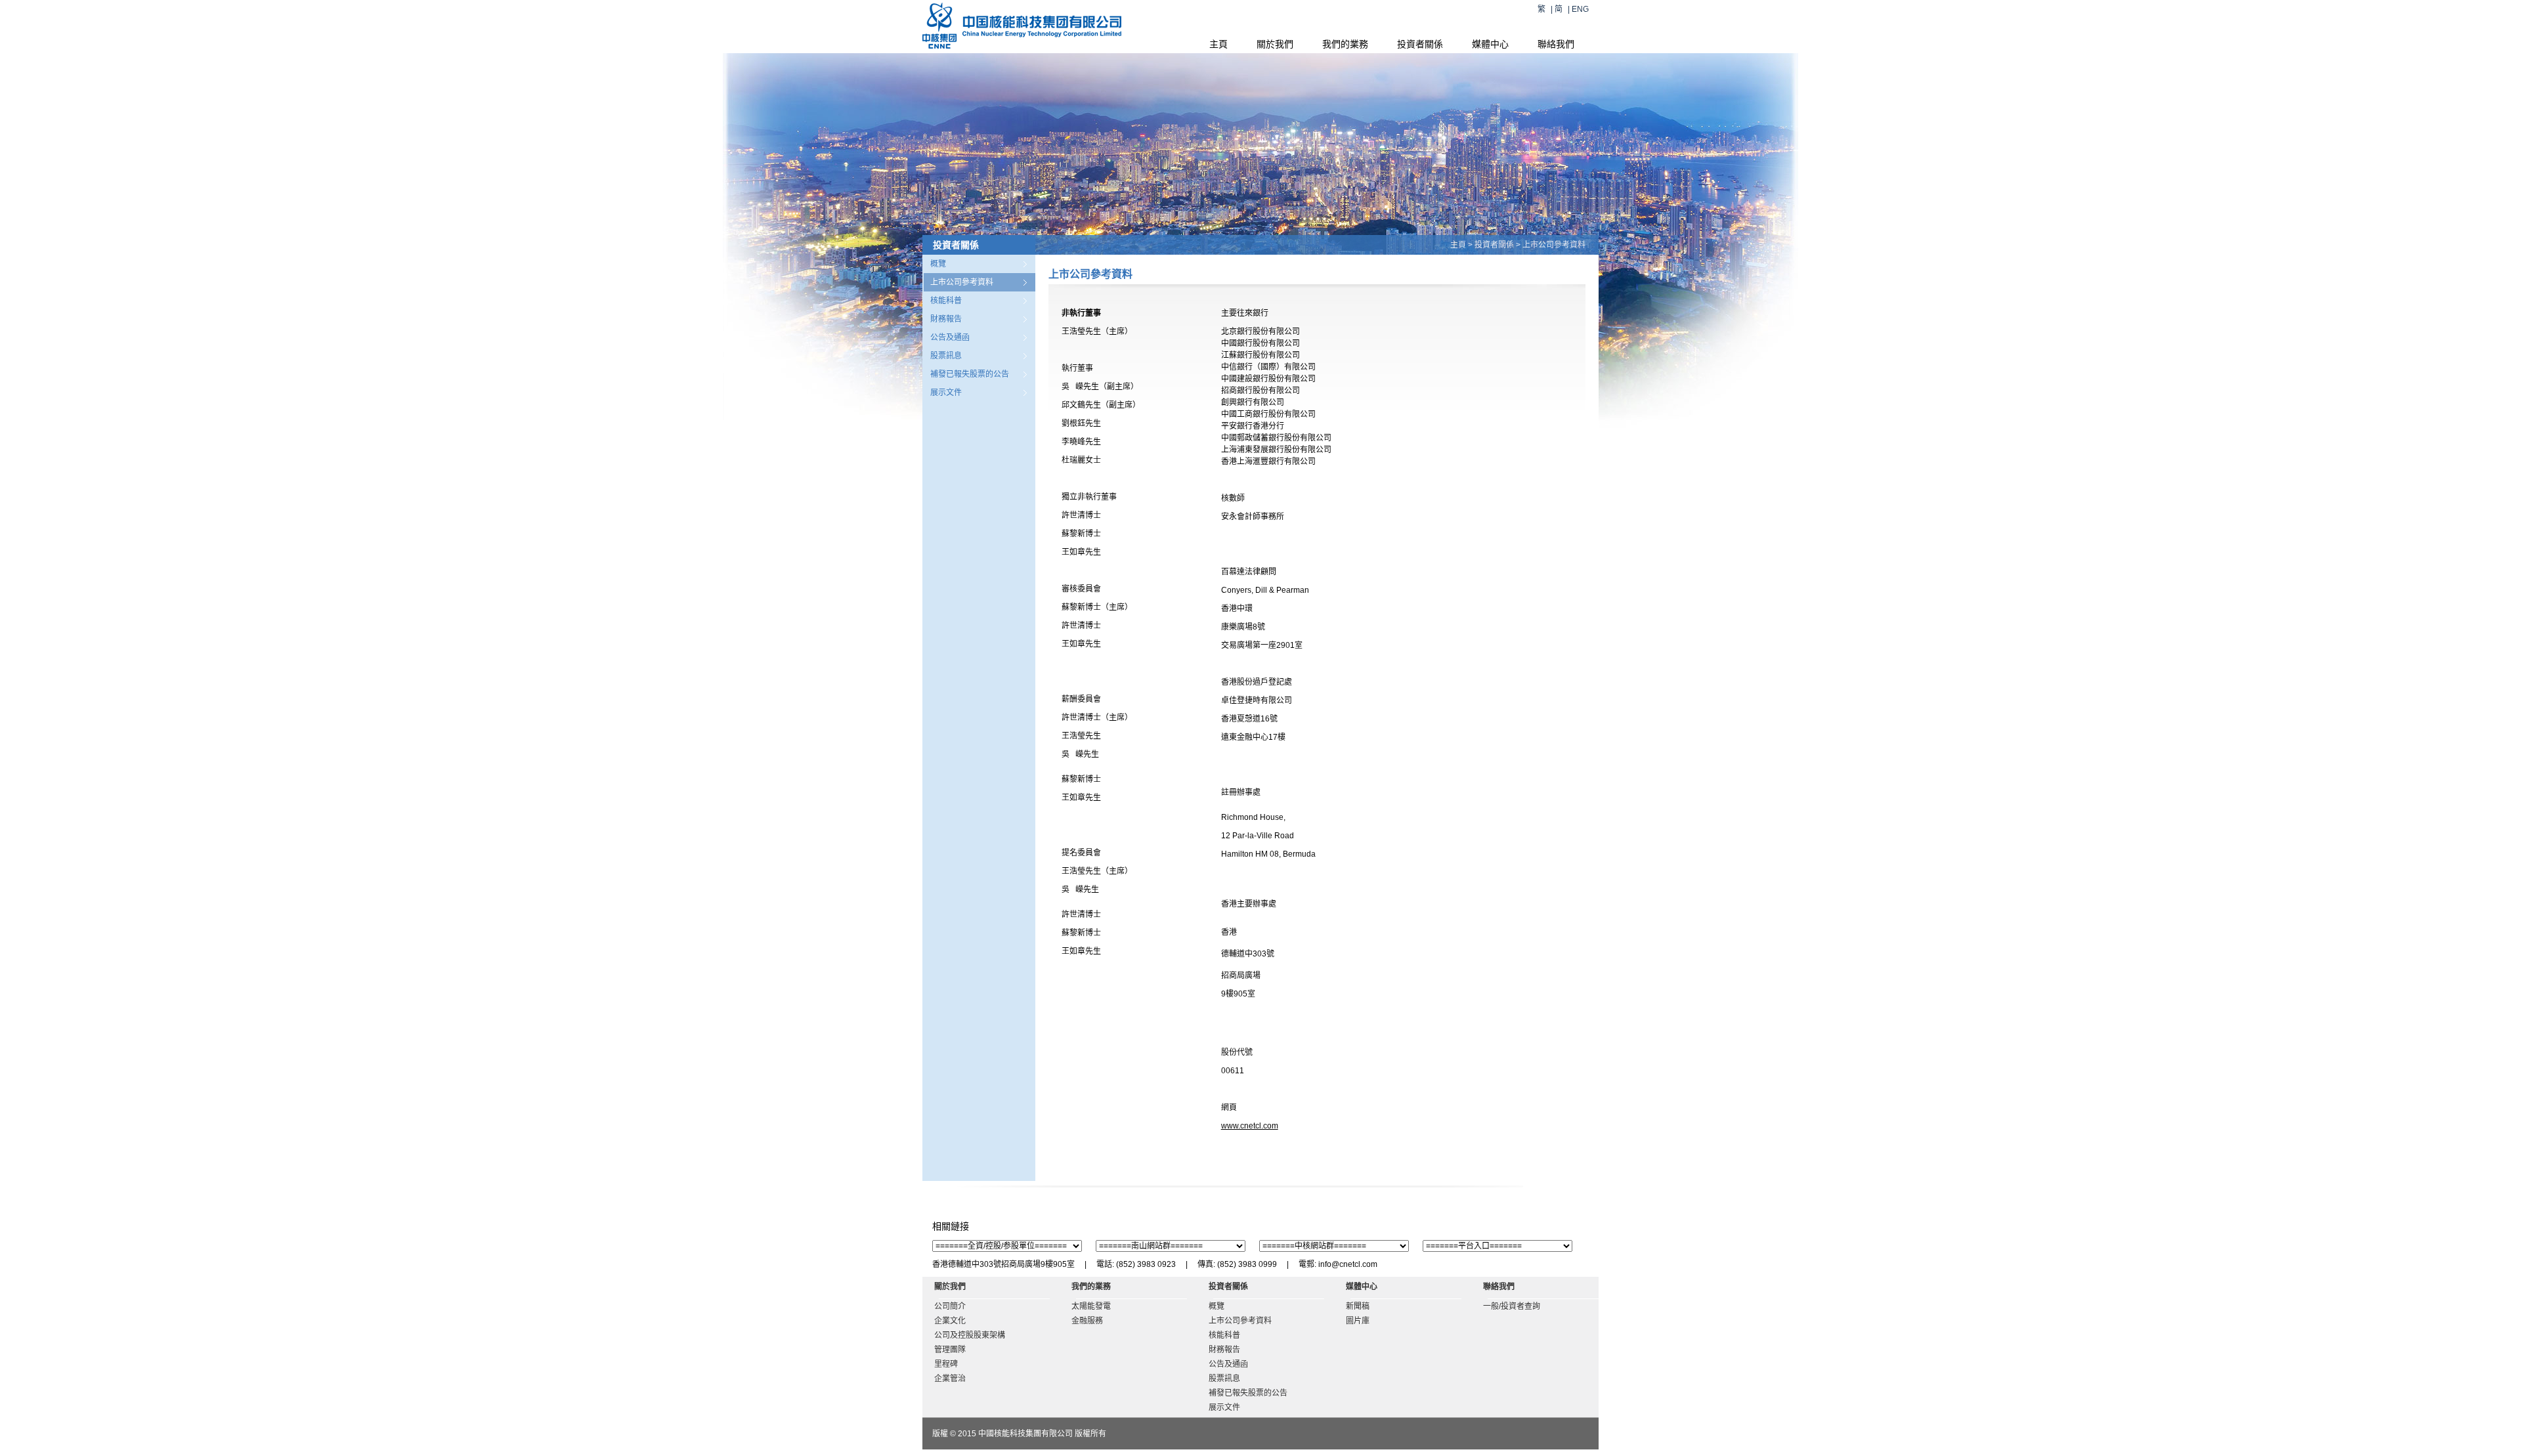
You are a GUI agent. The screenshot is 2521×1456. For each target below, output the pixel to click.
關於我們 (1275, 44)
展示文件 (946, 393)
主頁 (1218, 44)
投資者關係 (1420, 44)
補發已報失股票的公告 (970, 374)
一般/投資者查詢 (1512, 1306)
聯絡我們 (1556, 44)
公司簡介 (950, 1306)
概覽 (938, 264)
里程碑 (946, 1364)
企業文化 (950, 1321)
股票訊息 (946, 356)
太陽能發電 (1091, 1306)
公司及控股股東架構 (970, 1335)
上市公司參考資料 (962, 282)
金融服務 (1087, 1321)
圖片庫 (1358, 1321)
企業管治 (950, 1379)
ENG (1580, 9)
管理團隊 (950, 1350)
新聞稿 (1358, 1306)
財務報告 (946, 319)
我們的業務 (1345, 44)
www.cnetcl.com (1250, 1126)
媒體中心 (1490, 44)
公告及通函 (950, 337)
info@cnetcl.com (1348, 1264)
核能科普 (946, 301)
